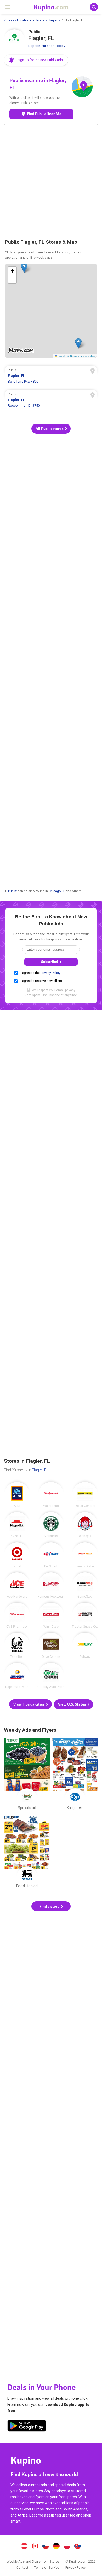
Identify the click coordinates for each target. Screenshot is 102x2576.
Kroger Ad (75, 1775)
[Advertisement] (51, 181)
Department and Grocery (47, 46)
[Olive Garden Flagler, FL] (51, 1646)
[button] (36, 60)
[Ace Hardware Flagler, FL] (17, 1585)
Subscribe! (50, 962)
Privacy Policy (50, 973)
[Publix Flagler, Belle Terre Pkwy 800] (51, 377)
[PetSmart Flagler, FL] (51, 1555)
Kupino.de (56, 2547)
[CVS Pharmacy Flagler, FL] (17, 1615)
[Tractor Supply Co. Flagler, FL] (85, 1615)
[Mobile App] (27, 2427)
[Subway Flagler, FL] (85, 1646)
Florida (40, 20)
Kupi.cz (46, 2547)
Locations (24, 20)
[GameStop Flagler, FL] (85, 1585)
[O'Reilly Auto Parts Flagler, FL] (51, 1676)
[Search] (94, 7)
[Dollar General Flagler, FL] (85, 1495)
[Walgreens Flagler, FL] (51, 1495)
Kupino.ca (35, 2547)
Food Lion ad (27, 1853)
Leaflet (61, 356)
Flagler (53, 20)
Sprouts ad (27, 1775)
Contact (22, 2567)
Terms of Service (47, 2567)
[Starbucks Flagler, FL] (51, 1525)
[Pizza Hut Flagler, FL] (17, 1525)
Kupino (9, 20)
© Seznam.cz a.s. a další (81, 356)
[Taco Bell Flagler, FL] (17, 1646)
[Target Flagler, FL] (17, 1555)
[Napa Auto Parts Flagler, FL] (17, 1676)
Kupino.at (24, 2547)
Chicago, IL (57, 891)
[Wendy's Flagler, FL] (85, 1525)
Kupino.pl (67, 2547)
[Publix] (14, 40)
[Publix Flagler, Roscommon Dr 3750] (51, 401)
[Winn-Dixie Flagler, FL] (51, 1615)
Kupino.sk (78, 2547)
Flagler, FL (40, 1470)
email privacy (66, 990)
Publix (12, 891)
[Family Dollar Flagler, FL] (85, 1555)
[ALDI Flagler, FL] (17, 1495)
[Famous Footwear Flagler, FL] (51, 1585)
